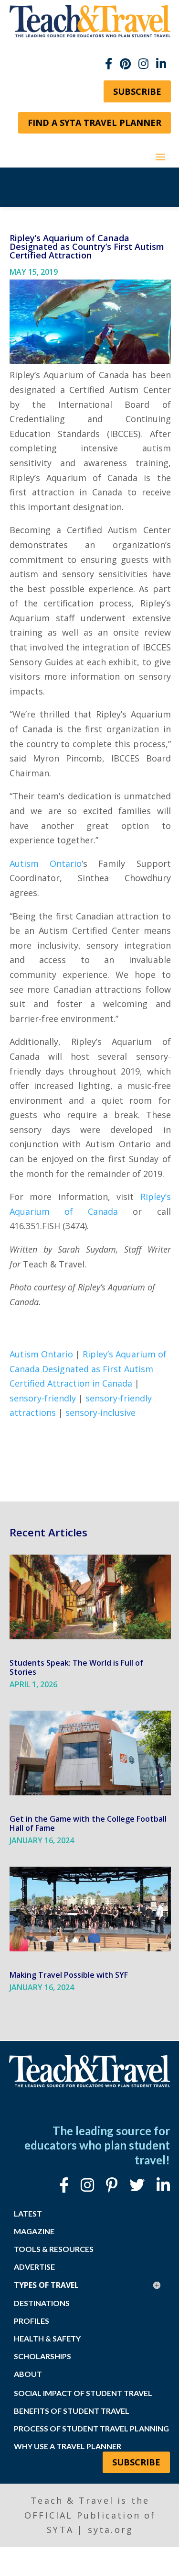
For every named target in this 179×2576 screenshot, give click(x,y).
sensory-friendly (43, 1398)
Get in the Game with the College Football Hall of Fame (88, 1823)
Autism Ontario (46, 863)
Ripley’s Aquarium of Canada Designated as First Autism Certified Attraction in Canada (88, 1369)
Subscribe (137, 91)
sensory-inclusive (100, 1412)
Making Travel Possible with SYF (69, 1975)
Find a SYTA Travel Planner (95, 123)
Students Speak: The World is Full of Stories (76, 1667)
